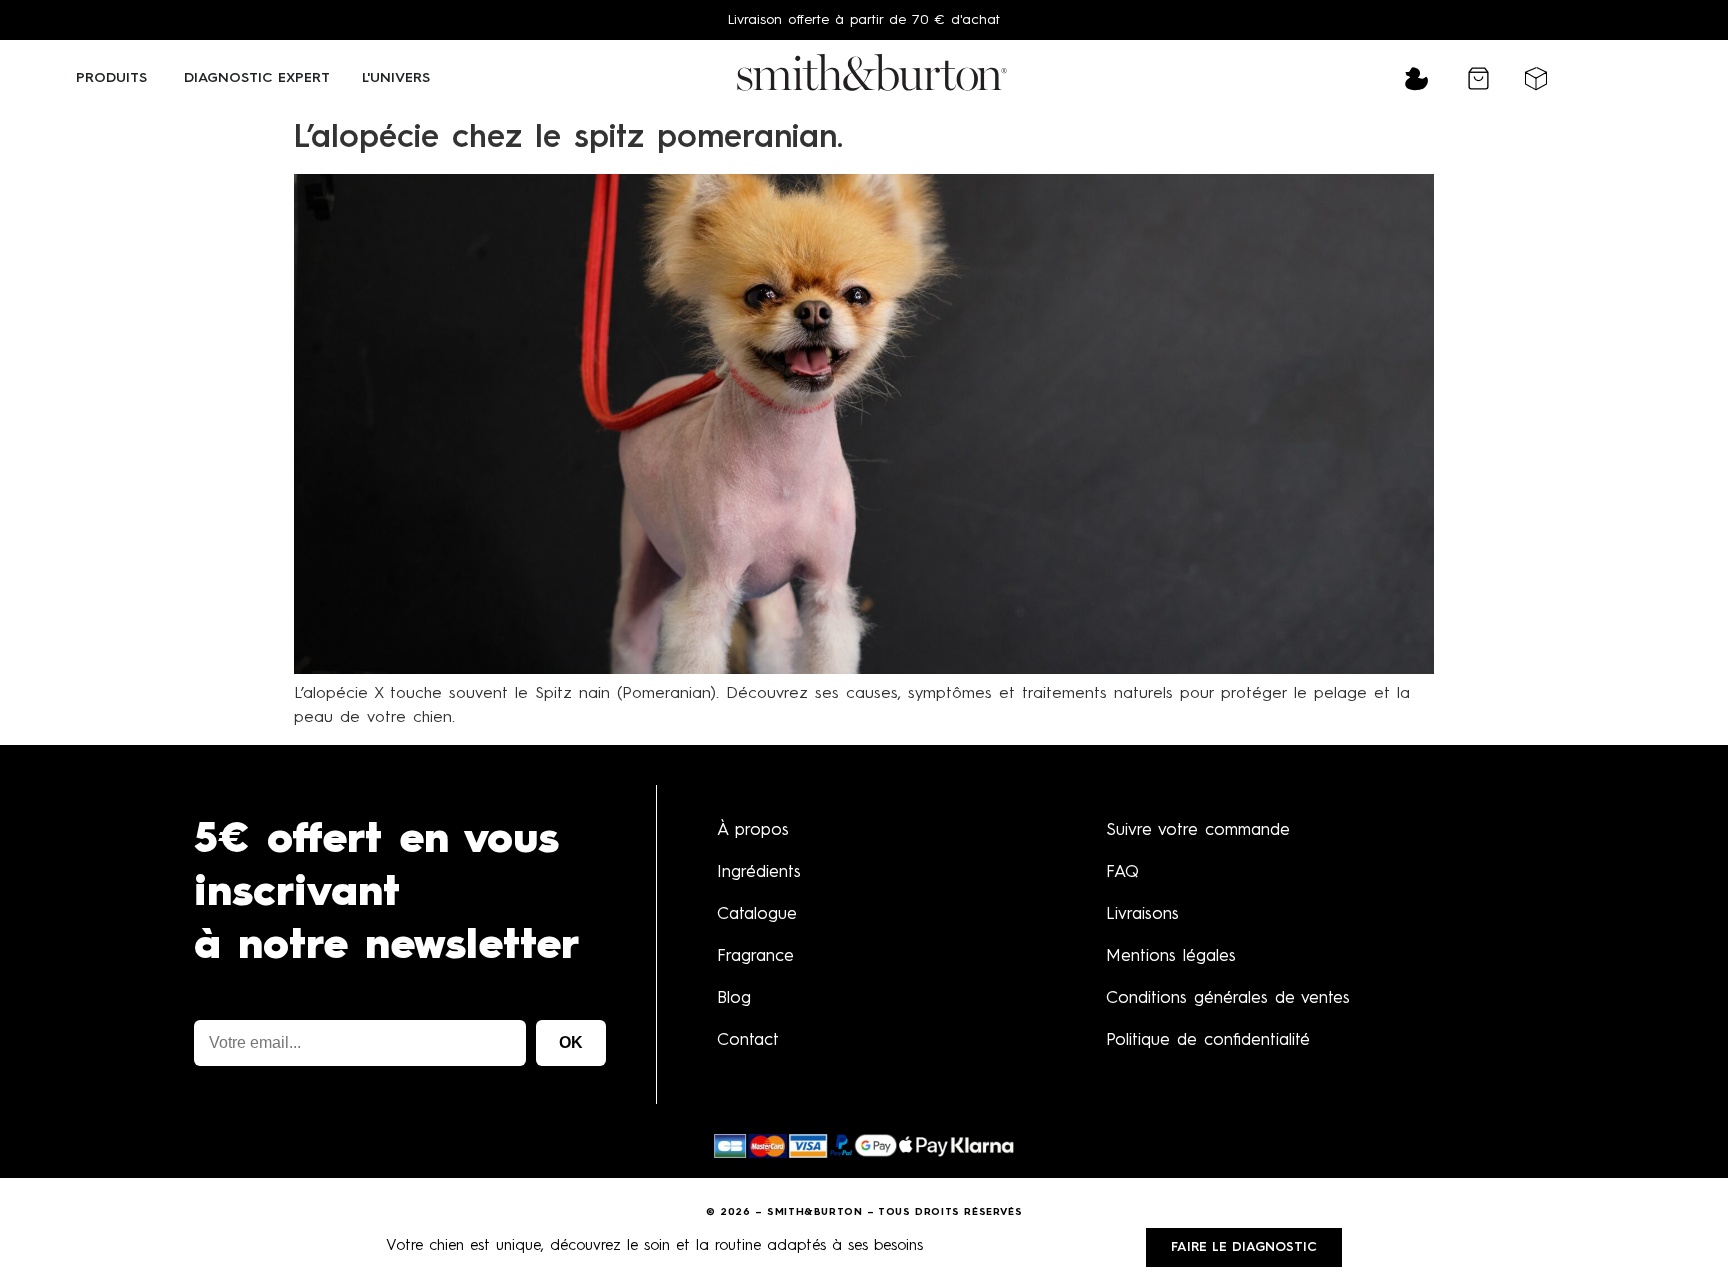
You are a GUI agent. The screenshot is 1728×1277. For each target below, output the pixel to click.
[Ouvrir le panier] (1478, 78)
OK (571, 1042)
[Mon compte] (1416, 80)
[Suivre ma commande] (1536, 77)
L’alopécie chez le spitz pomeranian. (568, 139)
